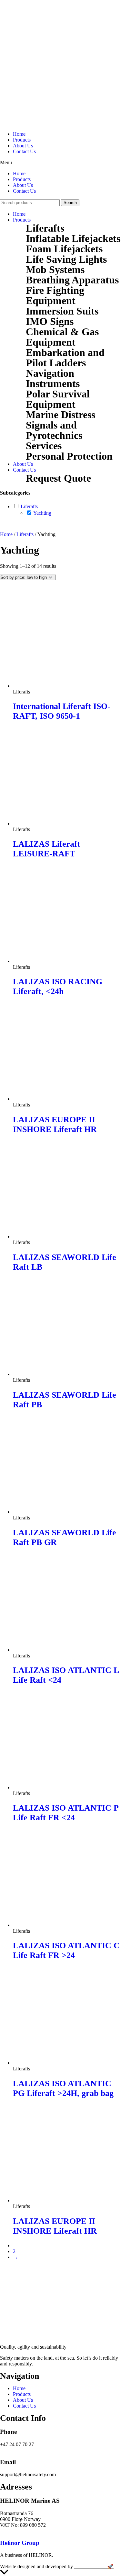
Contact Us (24, 151)
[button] (60, 163)
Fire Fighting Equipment (55, 295)
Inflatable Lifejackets (73, 238)
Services (44, 446)
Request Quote (58, 478)
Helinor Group (20, 2543)
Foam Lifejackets (64, 249)
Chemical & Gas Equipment (62, 337)
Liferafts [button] (29, 506)
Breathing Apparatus (72, 280)
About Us (23, 146)
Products (22, 140)
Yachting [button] (42, 513)
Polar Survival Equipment (58, 399)
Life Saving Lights (66, 259)
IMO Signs (50, 321)
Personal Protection (69, 456)
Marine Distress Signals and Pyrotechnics (60, 425)
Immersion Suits (62, 311)
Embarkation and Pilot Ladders (65, 358)
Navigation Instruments (53, 378)
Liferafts (45, 228)
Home (19, 134)
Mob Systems (55, 269)
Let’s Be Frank (91, 2566)
